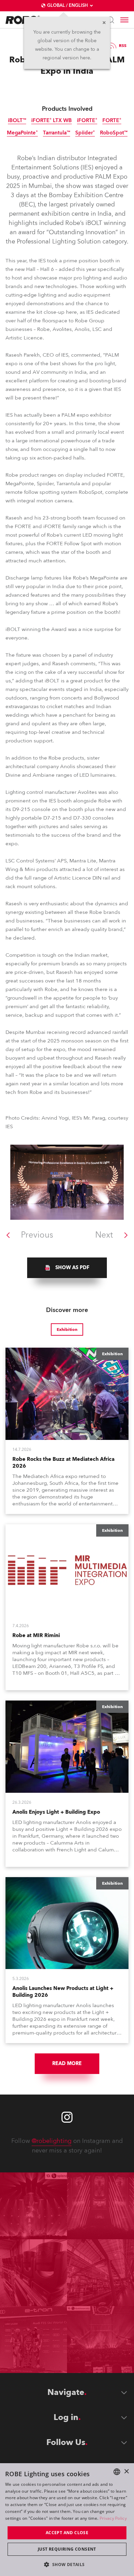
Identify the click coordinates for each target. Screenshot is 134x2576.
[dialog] (67, 2520)
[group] (67, 1268)
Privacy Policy (113, 2518)
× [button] (126, 2472)
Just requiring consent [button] (67, 2549)
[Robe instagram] (67, 2117)
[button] (67, 2564)
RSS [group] (123, 46)
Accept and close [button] (67, 2533)
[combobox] (117, 2472)
